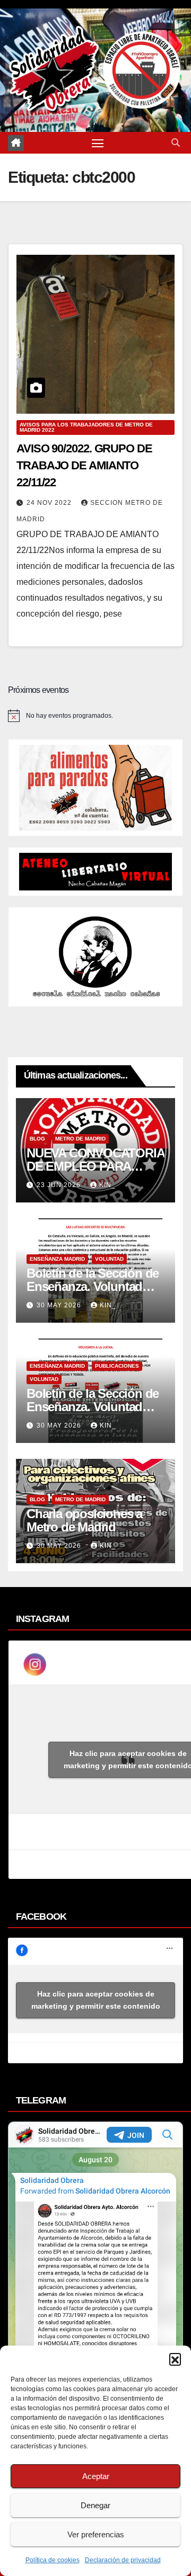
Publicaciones (117, 1366)
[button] (175, 2359)
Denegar (95, 2505)
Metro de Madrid (80, 1139)
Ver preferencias (96, 2534)
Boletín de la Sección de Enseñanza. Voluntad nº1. (93, 1407)
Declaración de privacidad (123, 2560)
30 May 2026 (60, 1305)
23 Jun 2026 (60, 1185)
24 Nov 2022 (50, 503)
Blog (37, 1139)
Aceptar (96, 2476)
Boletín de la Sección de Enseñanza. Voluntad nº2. (93, 1286)
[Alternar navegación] (98, 143)
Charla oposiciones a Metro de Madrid (84, 1520)
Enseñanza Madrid (57, 1259)
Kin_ (107, 1185)
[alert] (95, 716)
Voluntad (109, 1259)
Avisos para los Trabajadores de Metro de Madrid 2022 (86, 427)
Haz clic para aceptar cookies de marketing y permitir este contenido (96, 2000)
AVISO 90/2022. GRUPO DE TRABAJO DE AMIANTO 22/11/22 (84, 465)
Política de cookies (53, 2560)
